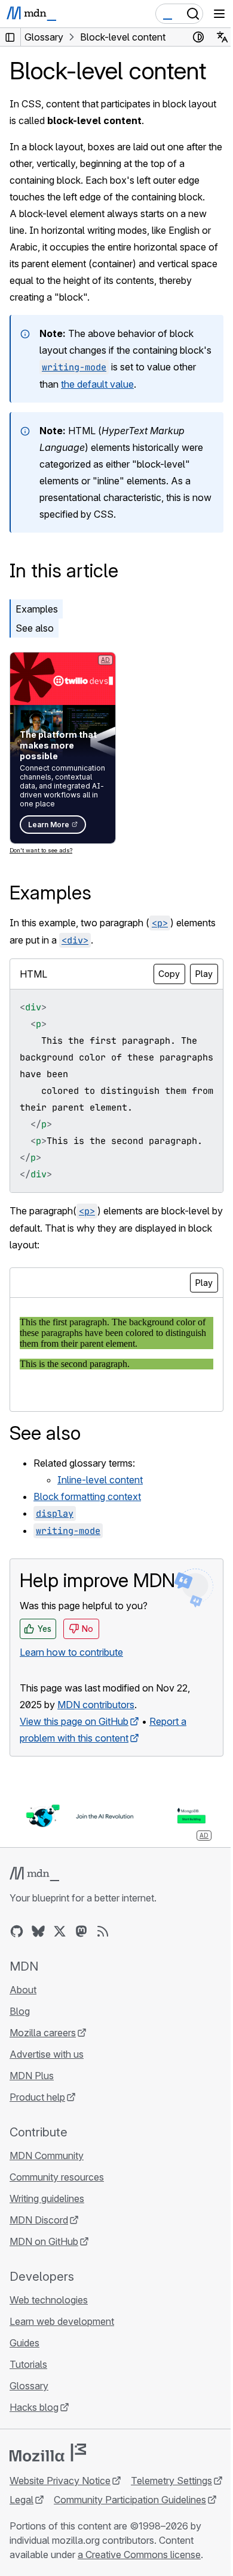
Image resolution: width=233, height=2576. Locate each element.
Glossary (29, 2386)
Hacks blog (34, 2407)
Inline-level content (100, 1480)
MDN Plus (32, 2076)
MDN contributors (96, 1705)
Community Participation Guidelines (130, 2500)
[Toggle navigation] (219, 14)
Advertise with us (47, 2054)
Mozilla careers (43, 2033)
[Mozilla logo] (48, 2453)
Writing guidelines (47, 2198)
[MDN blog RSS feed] (103, 1931)
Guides (24, 2343)
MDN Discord (39, 2220)
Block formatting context (87, 1496)
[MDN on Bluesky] (38, 1931)
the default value (97, 384)
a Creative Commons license (139, 2555)
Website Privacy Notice (60, 2481)
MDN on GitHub (44, 2241)
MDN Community (47, 2156)
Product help (37, 2097)
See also (35, 628)
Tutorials (28, 2364)
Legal (22, 2500)
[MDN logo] (34, 1874)
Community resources (57, 2177)
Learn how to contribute (71, 1652)
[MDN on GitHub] (17, 1931)
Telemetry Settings (171, 2481)
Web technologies (49, 2300)
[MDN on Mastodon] (81, 1931)
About (23, 1990)
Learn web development (62, 2321)
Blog (20, 2011)
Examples (37, 609)
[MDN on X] (60, 1931)
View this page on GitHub (74, 1721)
